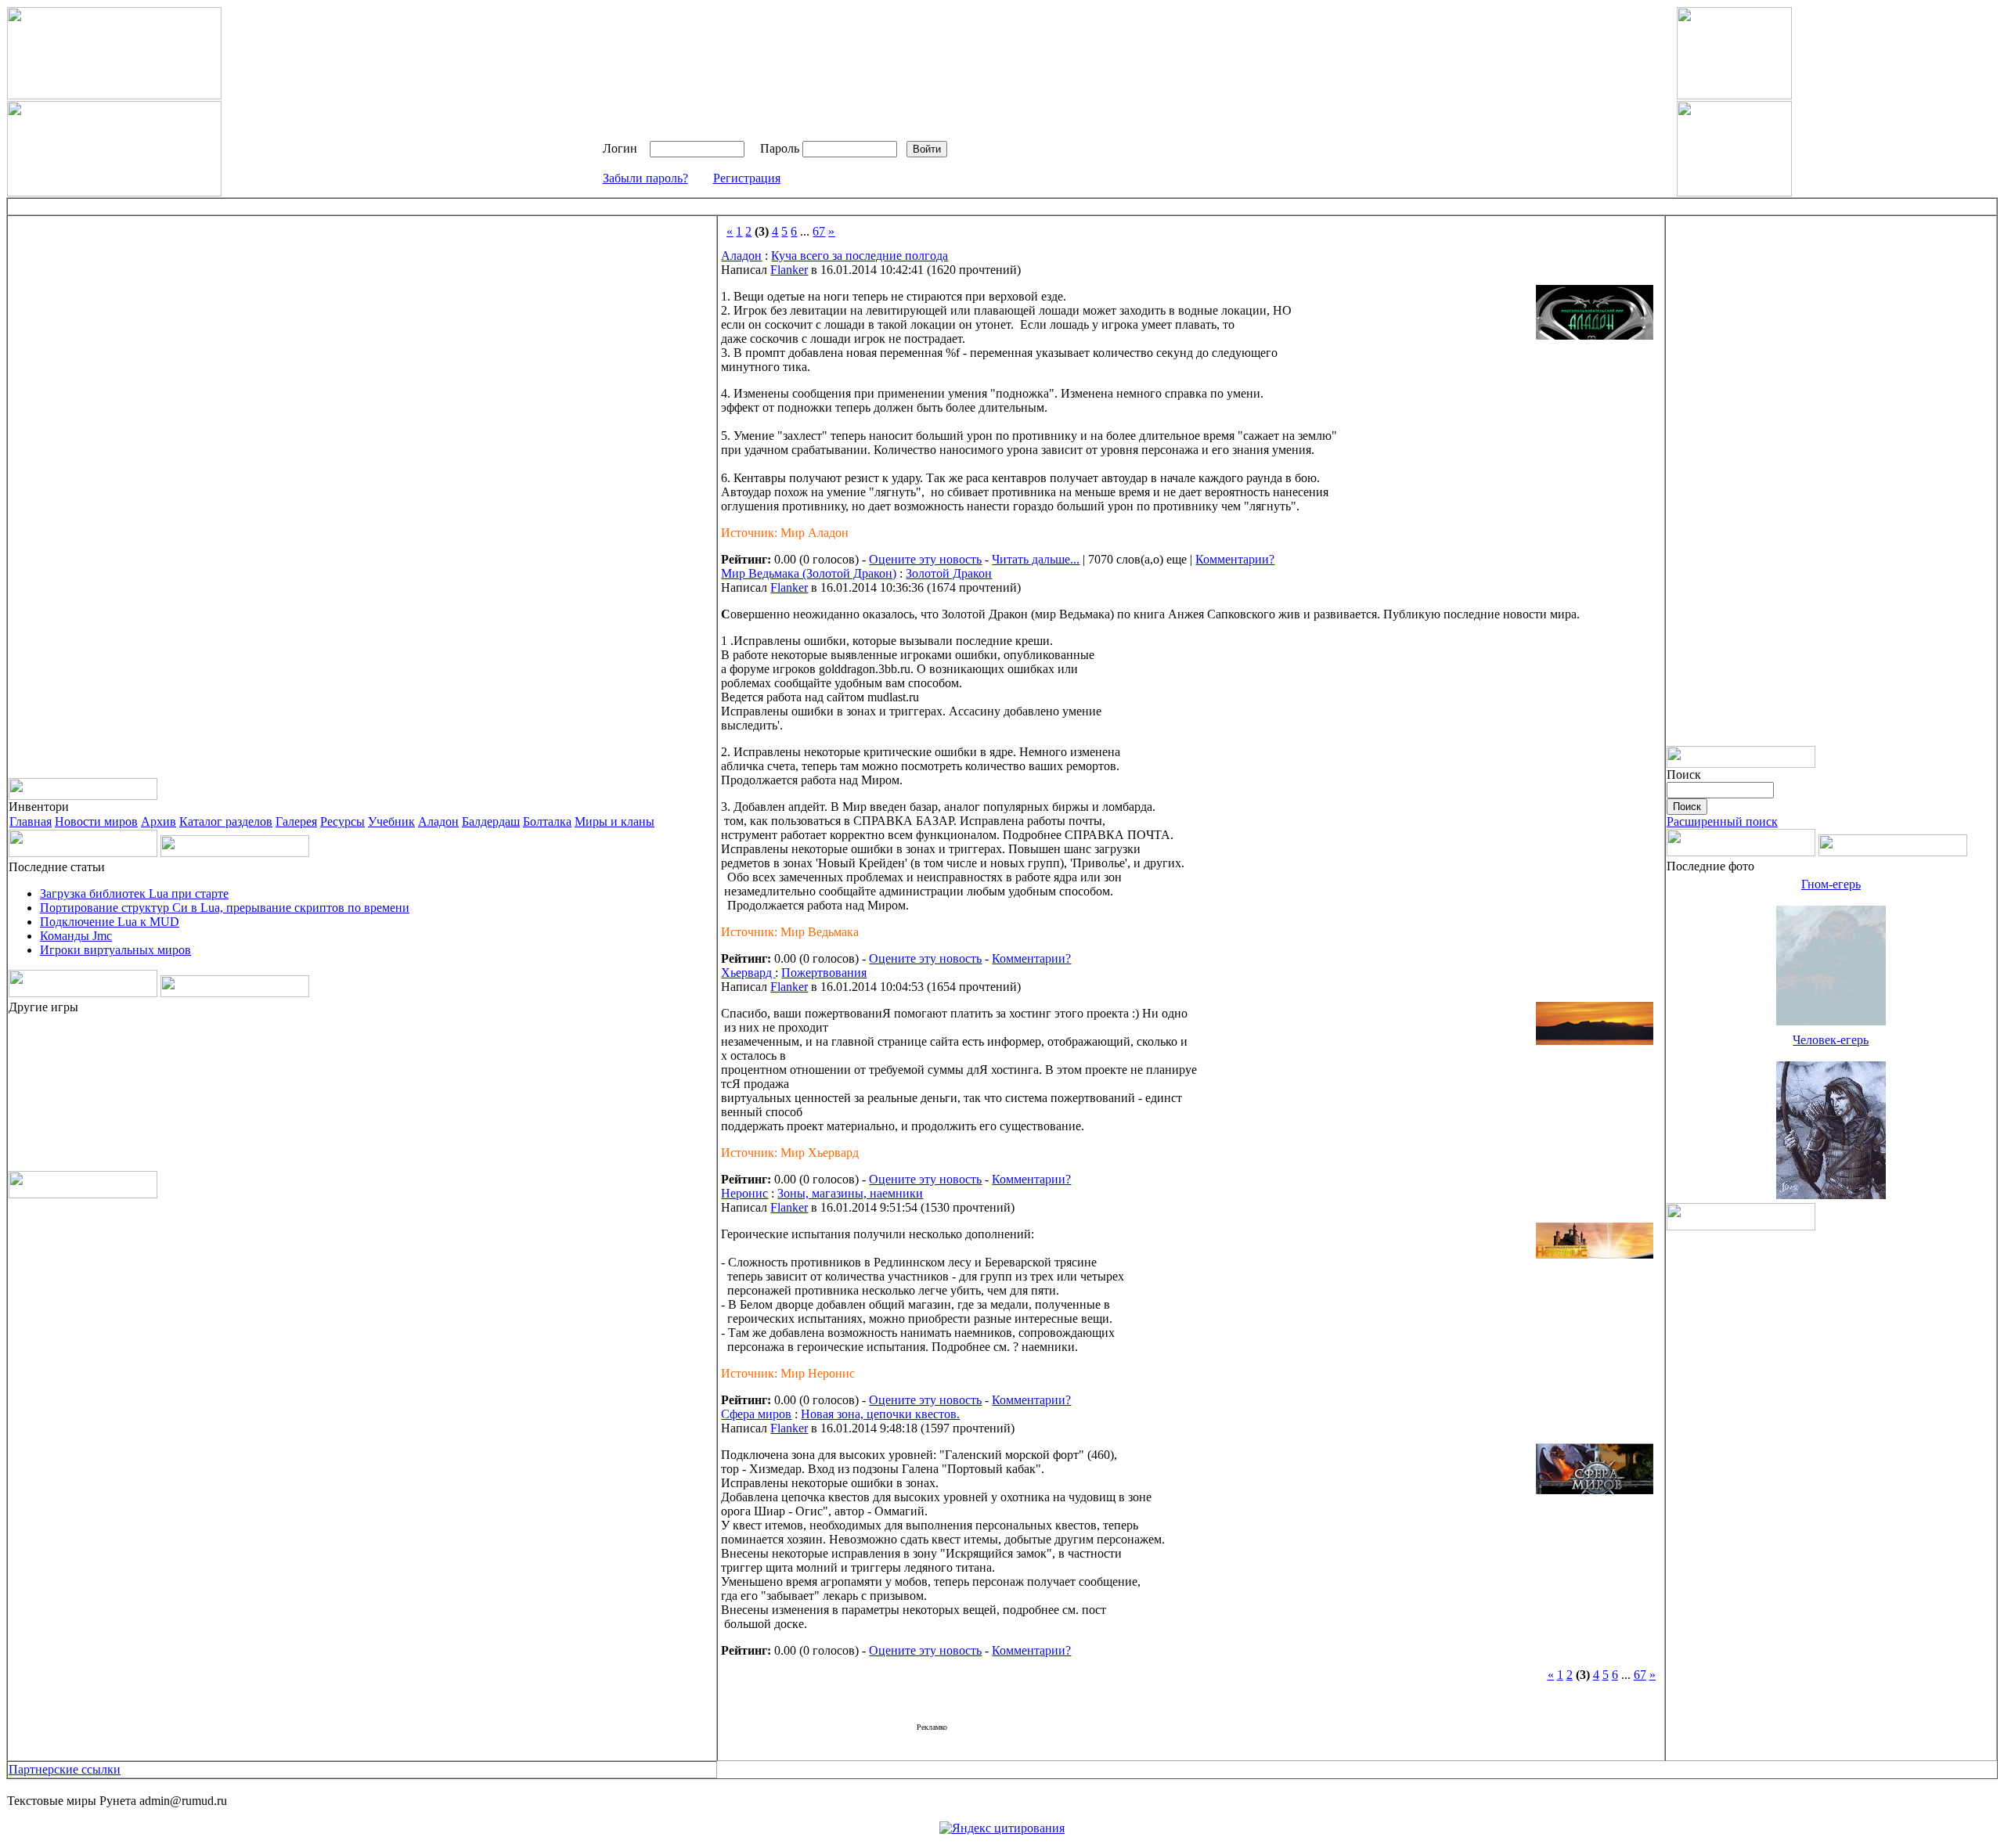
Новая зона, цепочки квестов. (880, 1414)
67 (819, 231)
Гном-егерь (1831, 884)
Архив (159, 821)
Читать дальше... (1036, 559)
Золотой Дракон (949, 573)
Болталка (547, 821)
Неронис (744, 1193)
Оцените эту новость (925, 559)
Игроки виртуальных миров (115, 950)
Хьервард (748, 973)
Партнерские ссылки (65, 1769)
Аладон (438, 821)
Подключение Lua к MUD (110, 922)
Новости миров (96, 821)
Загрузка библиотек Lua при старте (134, 893)
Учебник (391, 821)
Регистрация (747, 178)
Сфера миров (756, 1414)
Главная (31, 821)
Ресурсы (342, 821)
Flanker (789, 270)
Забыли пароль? (645, 178)
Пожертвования (824, 973)
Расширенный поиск (1722, 821)
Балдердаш (491, 821)
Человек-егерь (1831, 1040)
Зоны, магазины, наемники (850, 1193)
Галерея (296, 821)
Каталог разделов (226, 821)
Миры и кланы (615, 821)
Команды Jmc (76, 936)
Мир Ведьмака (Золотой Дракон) (809, 573)
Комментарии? (1235, 559)
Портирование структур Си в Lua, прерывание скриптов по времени (225, 908)
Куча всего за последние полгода (860, 256)
